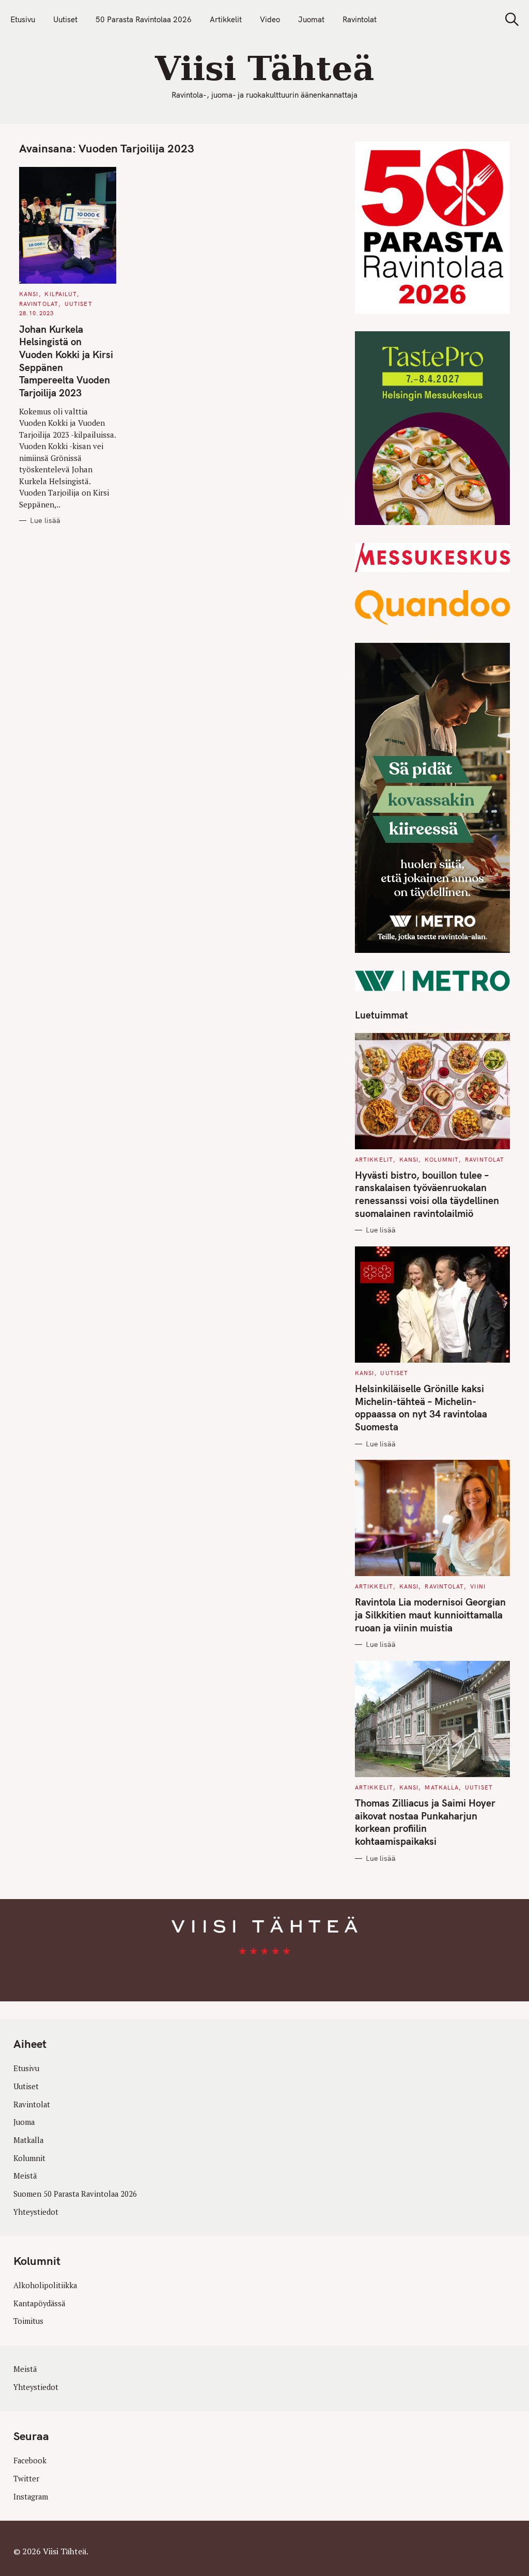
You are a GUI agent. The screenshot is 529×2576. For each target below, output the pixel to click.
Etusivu (23, 19)
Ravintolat (360, 19)
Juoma (24, 2122)
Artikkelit (226, 19)
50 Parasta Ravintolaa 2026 (144, 19)
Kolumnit (442, 1160)
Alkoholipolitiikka (45, 2285)
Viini (478, 1586)
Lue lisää (45, 521)
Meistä (25, 2176)
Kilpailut (61, 294)
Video (270, 19)
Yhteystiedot (36, 2211)
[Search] (508, 19)
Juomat (311, 19)
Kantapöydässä (39, 2303)
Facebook (30, 2461)
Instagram (31, 2496)
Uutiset (65, 19)
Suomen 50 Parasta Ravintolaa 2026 (75, 2194)
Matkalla (442, 1787)
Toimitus (28, 2321)
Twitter (26, 2479)
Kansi (29, 294)
